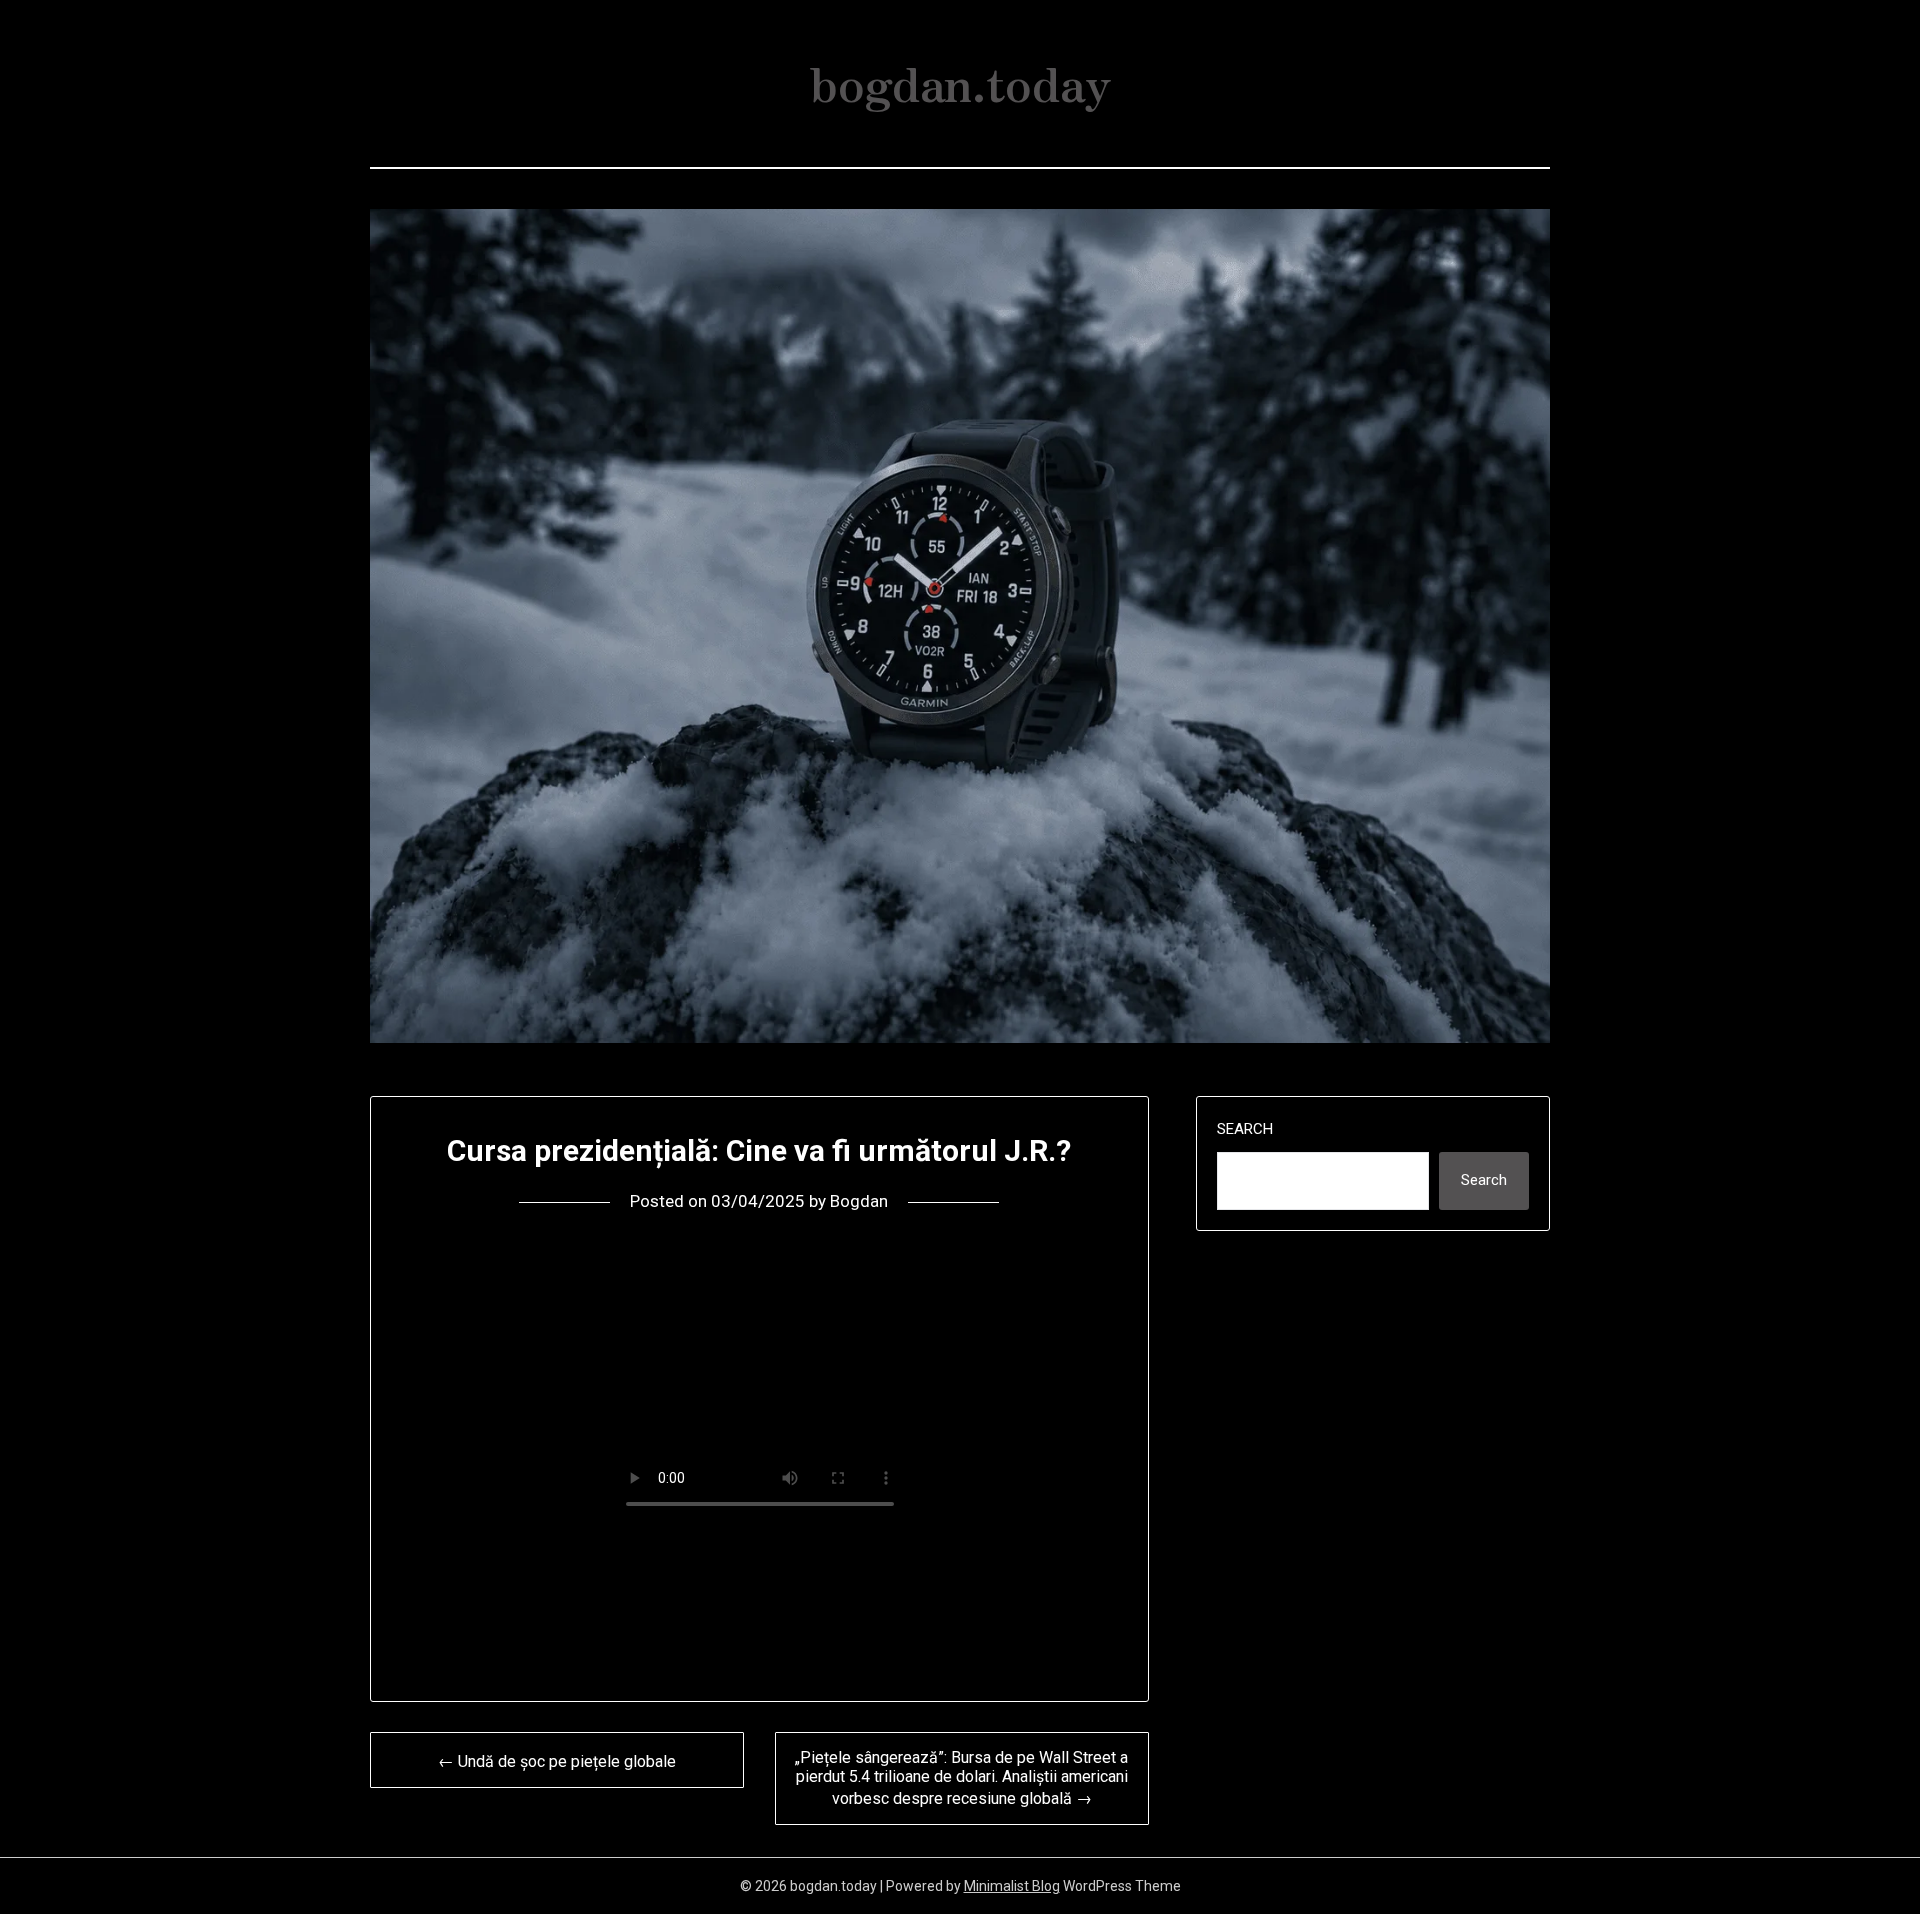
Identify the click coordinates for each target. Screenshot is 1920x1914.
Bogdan (859, 1201)
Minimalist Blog (1012, 1886)
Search (1245, 1129)
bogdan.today (960, 81)
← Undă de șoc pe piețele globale (557, 1761)
